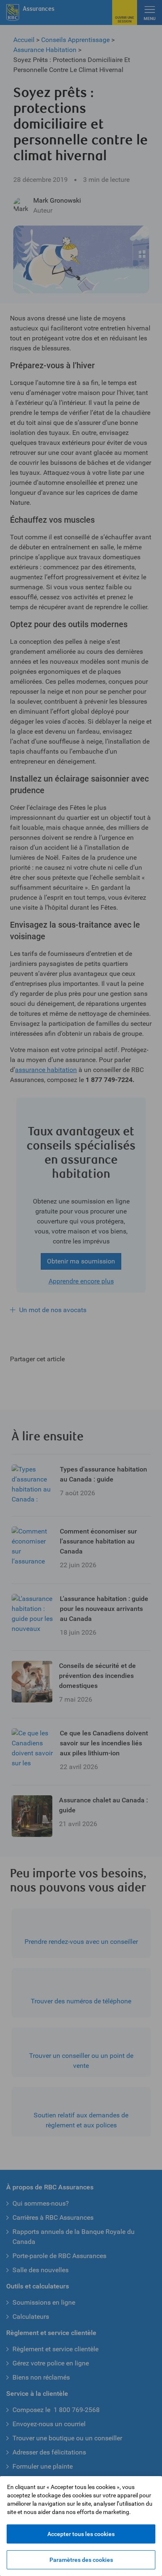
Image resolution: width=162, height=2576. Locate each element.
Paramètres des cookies (81, 2560)
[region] (81, 2526)
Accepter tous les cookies (81, 2534)
